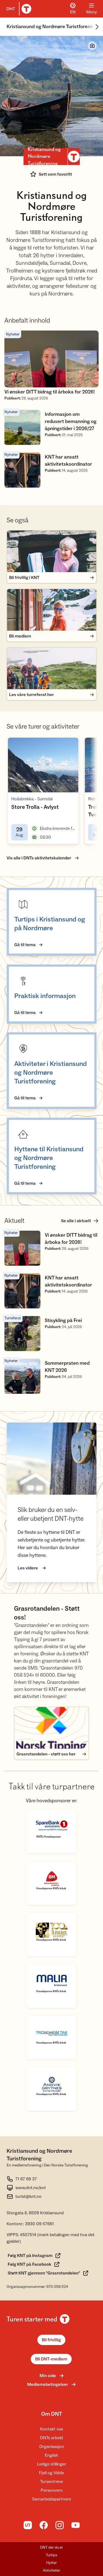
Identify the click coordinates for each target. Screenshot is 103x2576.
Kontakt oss (51, 2429)
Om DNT (52, 2414)
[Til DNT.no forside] (18, 9)
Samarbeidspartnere (51, 2499)
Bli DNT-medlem (51, 2359)
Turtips (52, 2555)
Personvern (52, 2490)
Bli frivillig (51, 2340)
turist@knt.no (28, 2197)
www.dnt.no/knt (31, 2188)
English (51, 2455)
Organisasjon (52, 2447)
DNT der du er (51, 2548)
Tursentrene (51, 2482)
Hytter (51, 2563)
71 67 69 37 (26, 2179)
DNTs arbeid (51, 2438)
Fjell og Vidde (51, 2473)
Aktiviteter (51, 2571)
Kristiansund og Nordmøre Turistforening (52, 27)
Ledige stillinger (52, 2464)
